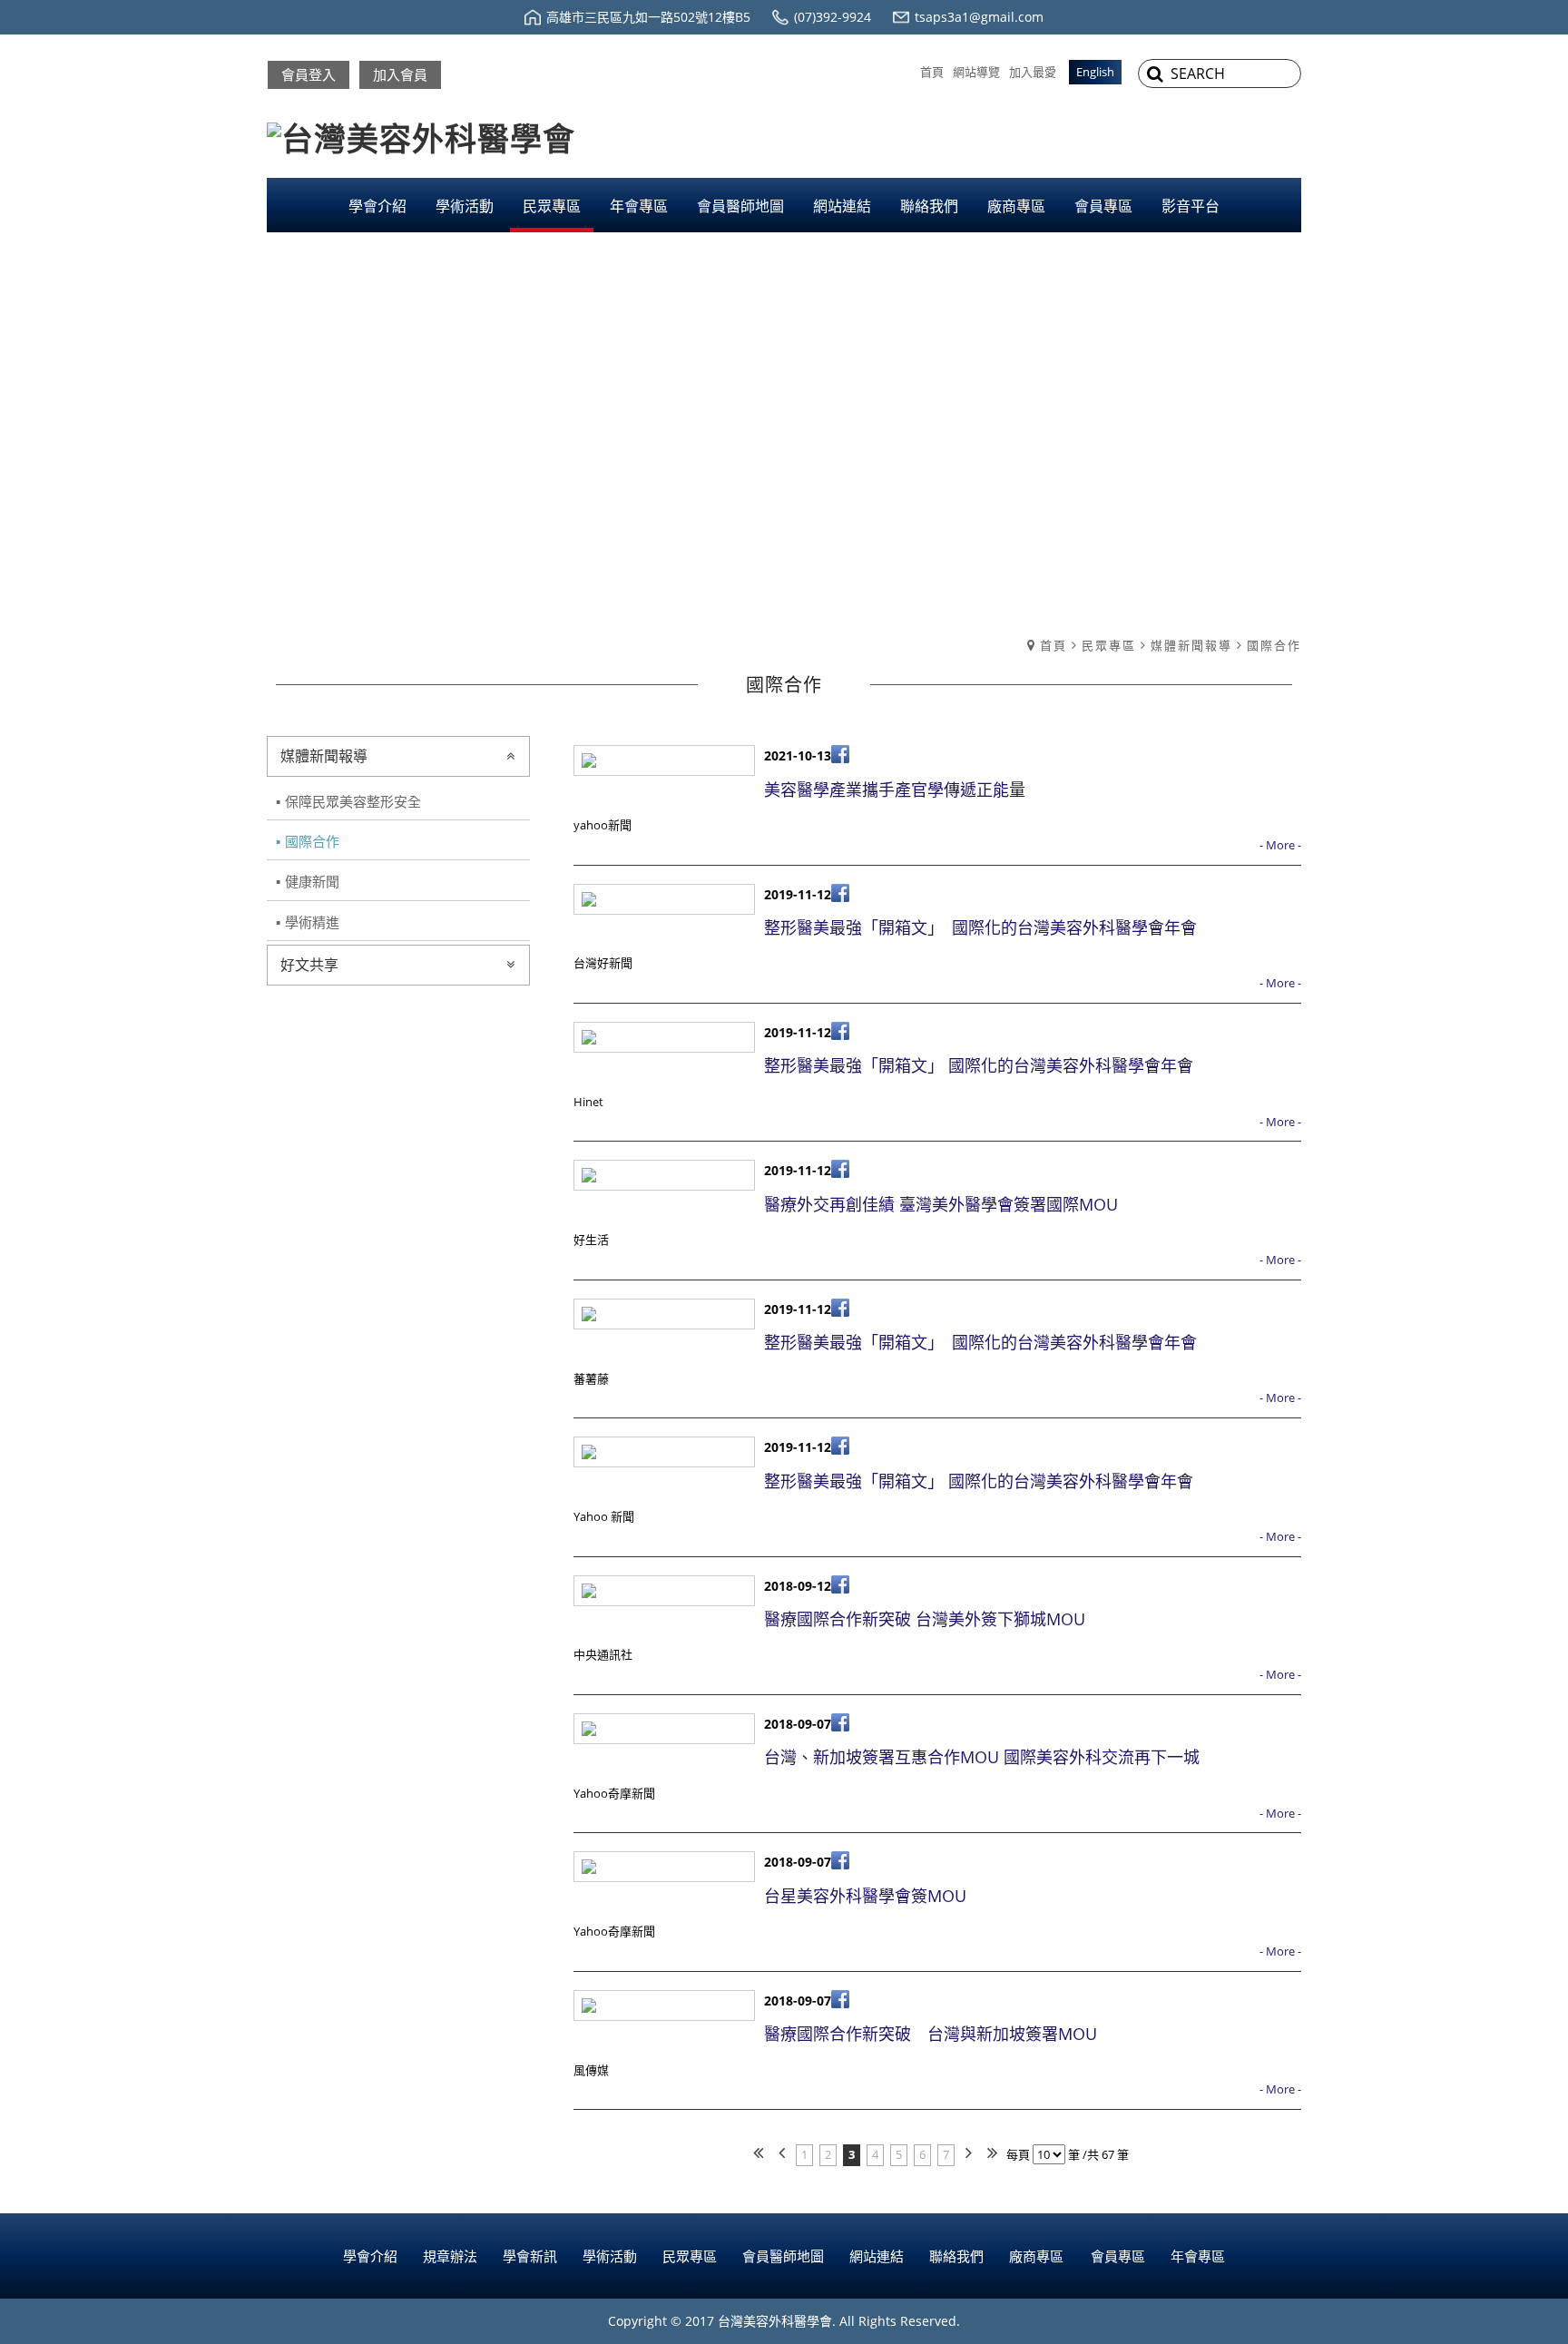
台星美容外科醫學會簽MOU (865, 1896)
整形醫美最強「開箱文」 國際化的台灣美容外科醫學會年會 (980, 927)
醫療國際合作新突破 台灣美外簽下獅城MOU (925, 1619)
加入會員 (400, 74)
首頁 (1053, 645)
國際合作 (1274, 645)
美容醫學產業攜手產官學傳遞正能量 (895, 790)
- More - (1280, 845)
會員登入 (309, 74)
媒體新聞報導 (1191, 645)
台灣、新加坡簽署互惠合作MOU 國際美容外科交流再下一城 (982, 1757)
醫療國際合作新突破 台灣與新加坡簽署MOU (931, 2034)
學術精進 (312, 922)
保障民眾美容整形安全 (353, 801)
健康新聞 (312, 881)
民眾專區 (1109, 645)
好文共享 (309, 965)
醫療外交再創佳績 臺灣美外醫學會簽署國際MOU (941, 1204)
